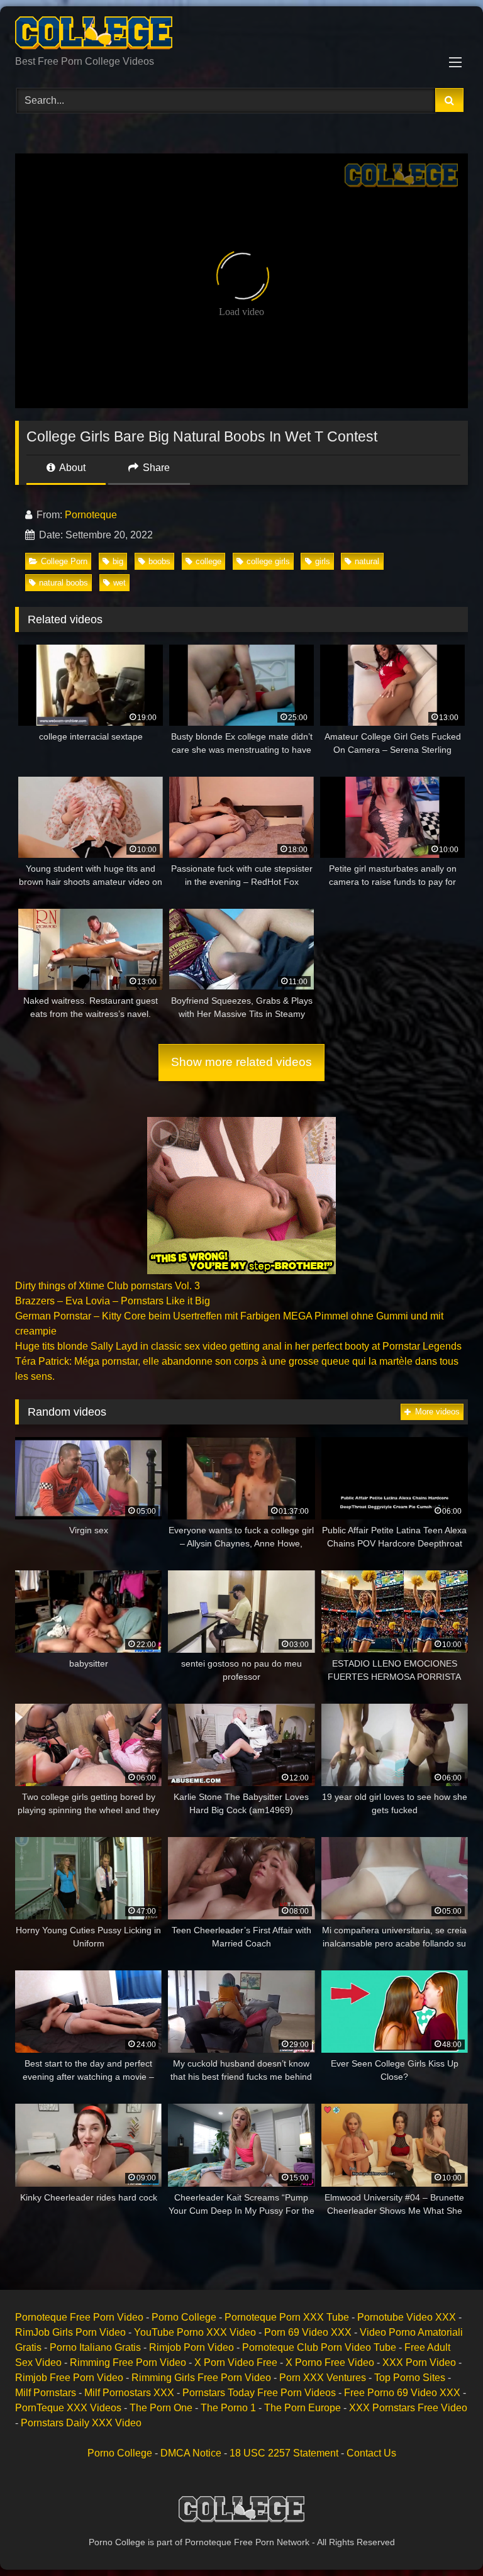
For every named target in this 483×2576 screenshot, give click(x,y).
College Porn (64, 561)
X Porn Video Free (236, 2362)
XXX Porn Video (419, 2362)
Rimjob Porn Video (192, 2347)
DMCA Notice (191, 2453)
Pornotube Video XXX (407, 2317)
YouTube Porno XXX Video (195, 2332)
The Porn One (161, 2408)
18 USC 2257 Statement (284, 2453)
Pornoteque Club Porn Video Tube (319, 2347)
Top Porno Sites (410, 2378)
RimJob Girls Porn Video (70, 2332)
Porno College (184, 2317)
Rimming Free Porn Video (128, 2362)
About (71, 468)
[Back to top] (444, 2539)
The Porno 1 (228, 2408)
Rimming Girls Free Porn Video (201, 2378)
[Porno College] (241, 35)
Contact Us (371, 2453)
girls (323, 561)
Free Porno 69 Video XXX (402, 2393)
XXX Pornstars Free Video (408, 2408)
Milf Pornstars (46, 2393)
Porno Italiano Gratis (95, 2347)
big (118, 561)
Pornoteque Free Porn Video (79, 2317)
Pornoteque (91, 515)
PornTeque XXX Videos (68, 2408)
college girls (268, 561)
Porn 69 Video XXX (308, 2332)
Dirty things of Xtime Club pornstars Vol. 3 (108, 1286)
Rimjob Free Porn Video (69, 2378)
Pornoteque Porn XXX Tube (287, 2317)
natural (367, 561)
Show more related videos (241, 1062)
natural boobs (64, 583)
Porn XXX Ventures (323, 2378)
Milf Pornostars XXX (129, 2393)
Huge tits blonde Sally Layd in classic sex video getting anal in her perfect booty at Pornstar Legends (238, 1346)
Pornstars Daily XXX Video (81, 2423)
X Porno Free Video (330, 2362)
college (208, 561)
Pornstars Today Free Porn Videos (259, 2393)
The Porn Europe (303, 2408)
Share (155, 468)
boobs (159, 561)
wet (119, 583)
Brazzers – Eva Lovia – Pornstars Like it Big (113, 1301)
